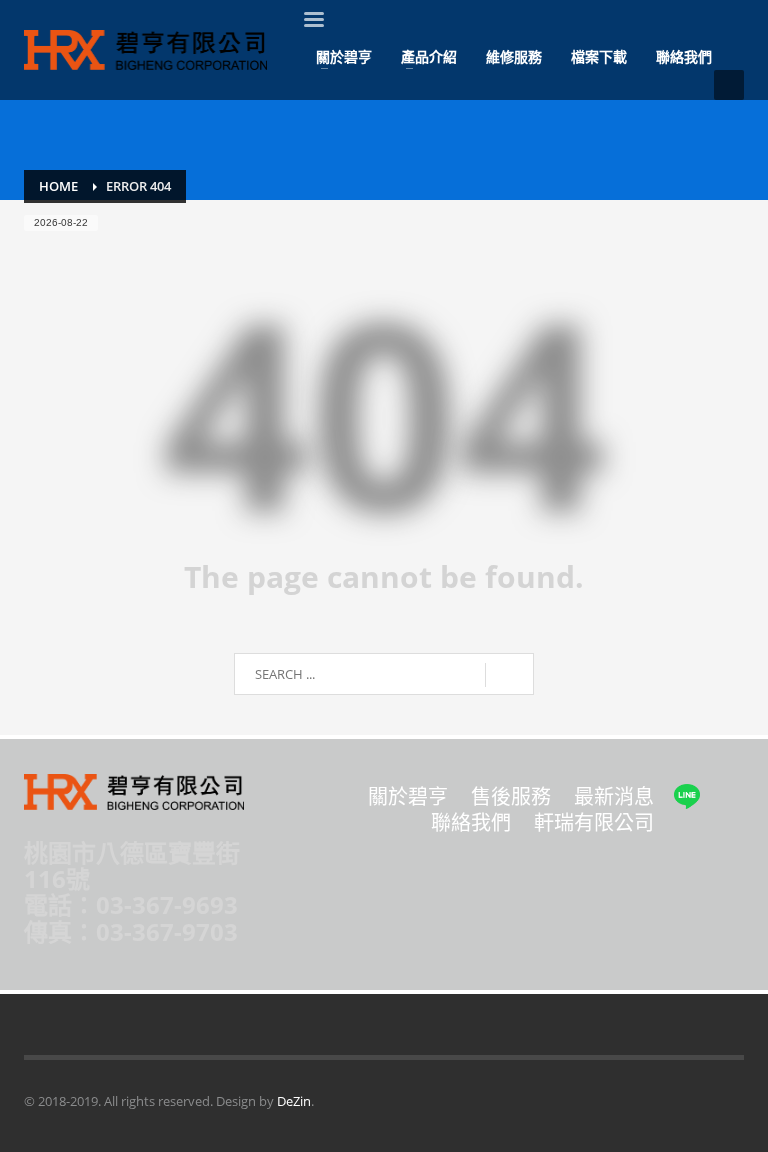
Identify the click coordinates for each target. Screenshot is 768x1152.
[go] (509, 675)
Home (58, 186)
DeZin (294, 1101)
